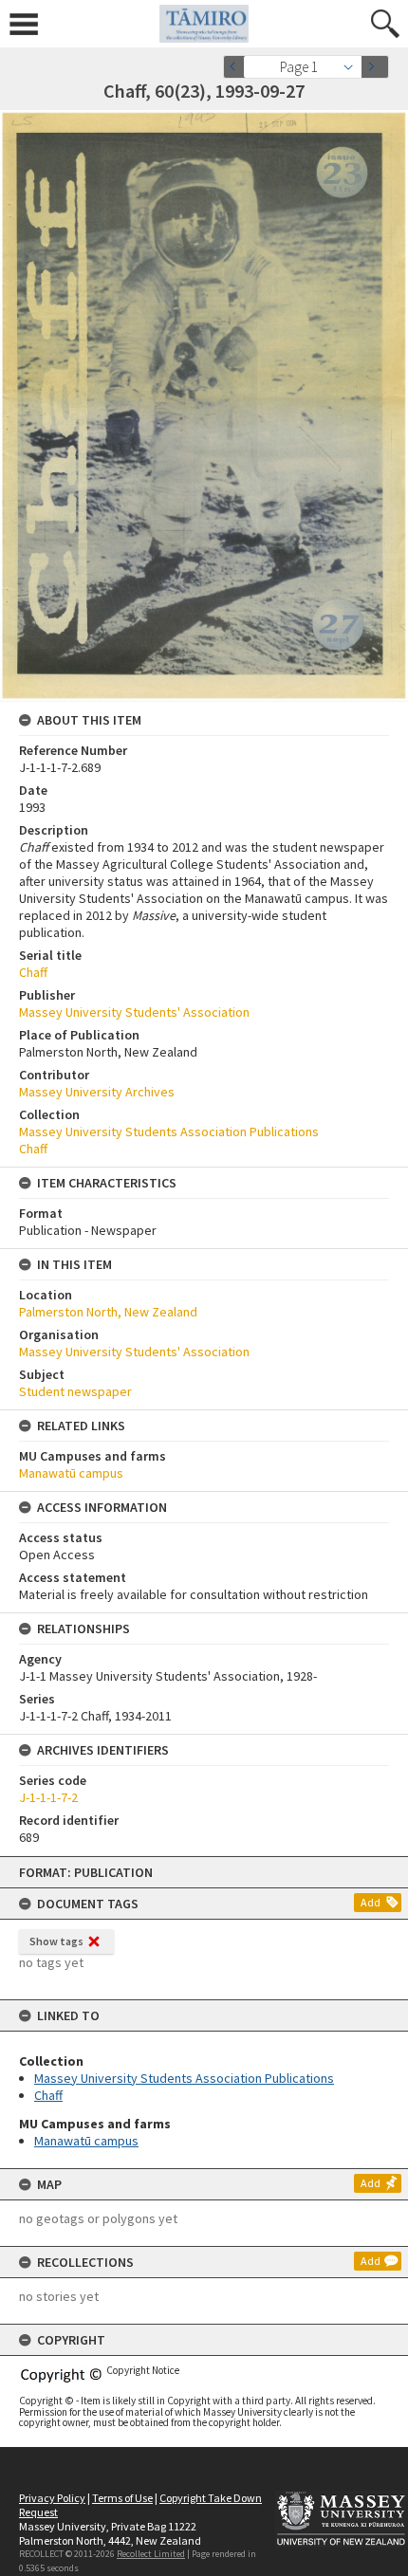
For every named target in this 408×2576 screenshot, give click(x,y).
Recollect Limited (151, 2554)
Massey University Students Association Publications (184, 2078)
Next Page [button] (375, 67)
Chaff (48, 2095)
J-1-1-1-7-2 (48, 1797)
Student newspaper (75, 1391)
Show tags (56, 1941)
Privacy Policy (52, 2498)
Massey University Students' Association (134, 1012)
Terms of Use (122, 2498)
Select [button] (353, 67)
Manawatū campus (86, 2141)
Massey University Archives (97, 1092)
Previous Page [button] (237, 67)
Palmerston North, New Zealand (108, 1312)
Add (371, 1902)
